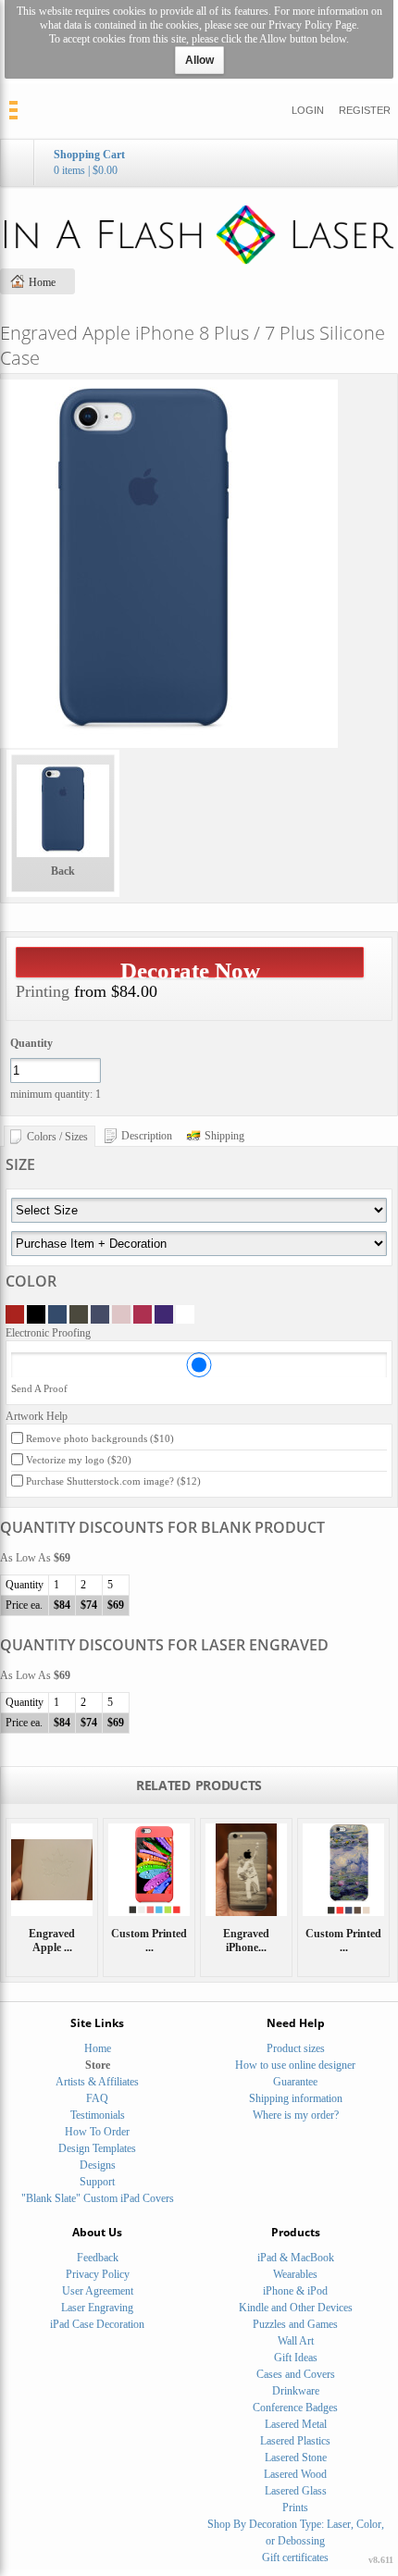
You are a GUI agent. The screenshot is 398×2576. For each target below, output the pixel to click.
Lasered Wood (295, 2474)
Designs (98, 2165)
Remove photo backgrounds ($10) (100, 1438)
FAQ (97, 2098)
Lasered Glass (296, 2491)
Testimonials (98, 2115)
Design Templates (97, 2148)
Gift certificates (295, 2557)
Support (97, 2182)
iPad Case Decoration (97, 2324)
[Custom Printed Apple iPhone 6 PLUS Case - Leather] (343, 1870)
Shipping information (296, 2098)
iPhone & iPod (295, 2291)
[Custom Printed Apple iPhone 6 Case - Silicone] (149, 1870)
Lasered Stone (296, 2458)
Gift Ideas (296, 2358)
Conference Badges (295, 2408)
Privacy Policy (98, 2274)
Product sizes (296, 2048)
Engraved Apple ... (52, 1941)
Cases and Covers (296, 2374)
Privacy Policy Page (312, 25)
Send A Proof (39, 1388)
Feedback (98, 2258)
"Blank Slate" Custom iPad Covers (98, 2198)
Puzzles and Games (295, 2324)
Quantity (31, 1043)
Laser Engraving (97, 2308)
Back (63, 871)
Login (308, 110)
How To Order (97, 2132)
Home (42, 282)
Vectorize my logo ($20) (79, 1460)
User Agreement (98, 2291)
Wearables (295, 2274)
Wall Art (296, 2341)
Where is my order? (296, 2115)
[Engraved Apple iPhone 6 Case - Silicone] (52, 1870)
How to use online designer (295, 2065)
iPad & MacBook (296, 2258)
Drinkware (296, 2391)
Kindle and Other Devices (296, 2308)
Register (365, 110)
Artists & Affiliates (97, 2082)
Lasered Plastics (295, 2441)
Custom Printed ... (149, 1941)
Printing (43, 991)
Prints (295, 2508)
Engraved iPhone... (246, 1941)
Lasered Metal (296, 2424)
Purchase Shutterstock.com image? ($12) (113, 1481)
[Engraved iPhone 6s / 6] (246, 1870)
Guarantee (295, 2082)
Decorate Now (190, 968)
